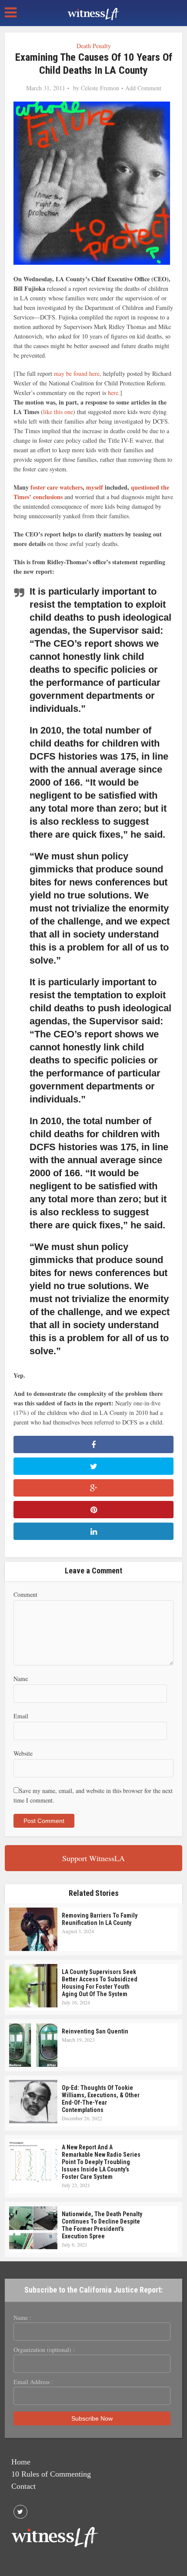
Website (23, 1753)
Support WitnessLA (93, 1858)
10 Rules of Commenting (51, 2474)
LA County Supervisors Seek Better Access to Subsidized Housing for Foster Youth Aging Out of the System (100, 1983)
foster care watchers (57, 487)
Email (21, 1716)
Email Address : (33, 2382)
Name (21, 1679)
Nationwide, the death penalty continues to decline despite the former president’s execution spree (102, 2225)
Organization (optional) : (44, 2350)
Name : (22, 2318)
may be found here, (77, 373)
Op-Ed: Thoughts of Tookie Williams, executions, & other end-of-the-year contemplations (101, 2099)
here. (114, 393)
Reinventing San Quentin (95, 2031)
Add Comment (143, 88)
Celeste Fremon (100, 88)
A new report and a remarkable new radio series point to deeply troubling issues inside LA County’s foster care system (101, 2162)
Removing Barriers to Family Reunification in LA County (100, 1919)
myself (95, 487)
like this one (58, 412)
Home (21, 2462)
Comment (25, 1594)
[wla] (93, 13)
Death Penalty (94, 46)
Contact (23, 2486)
